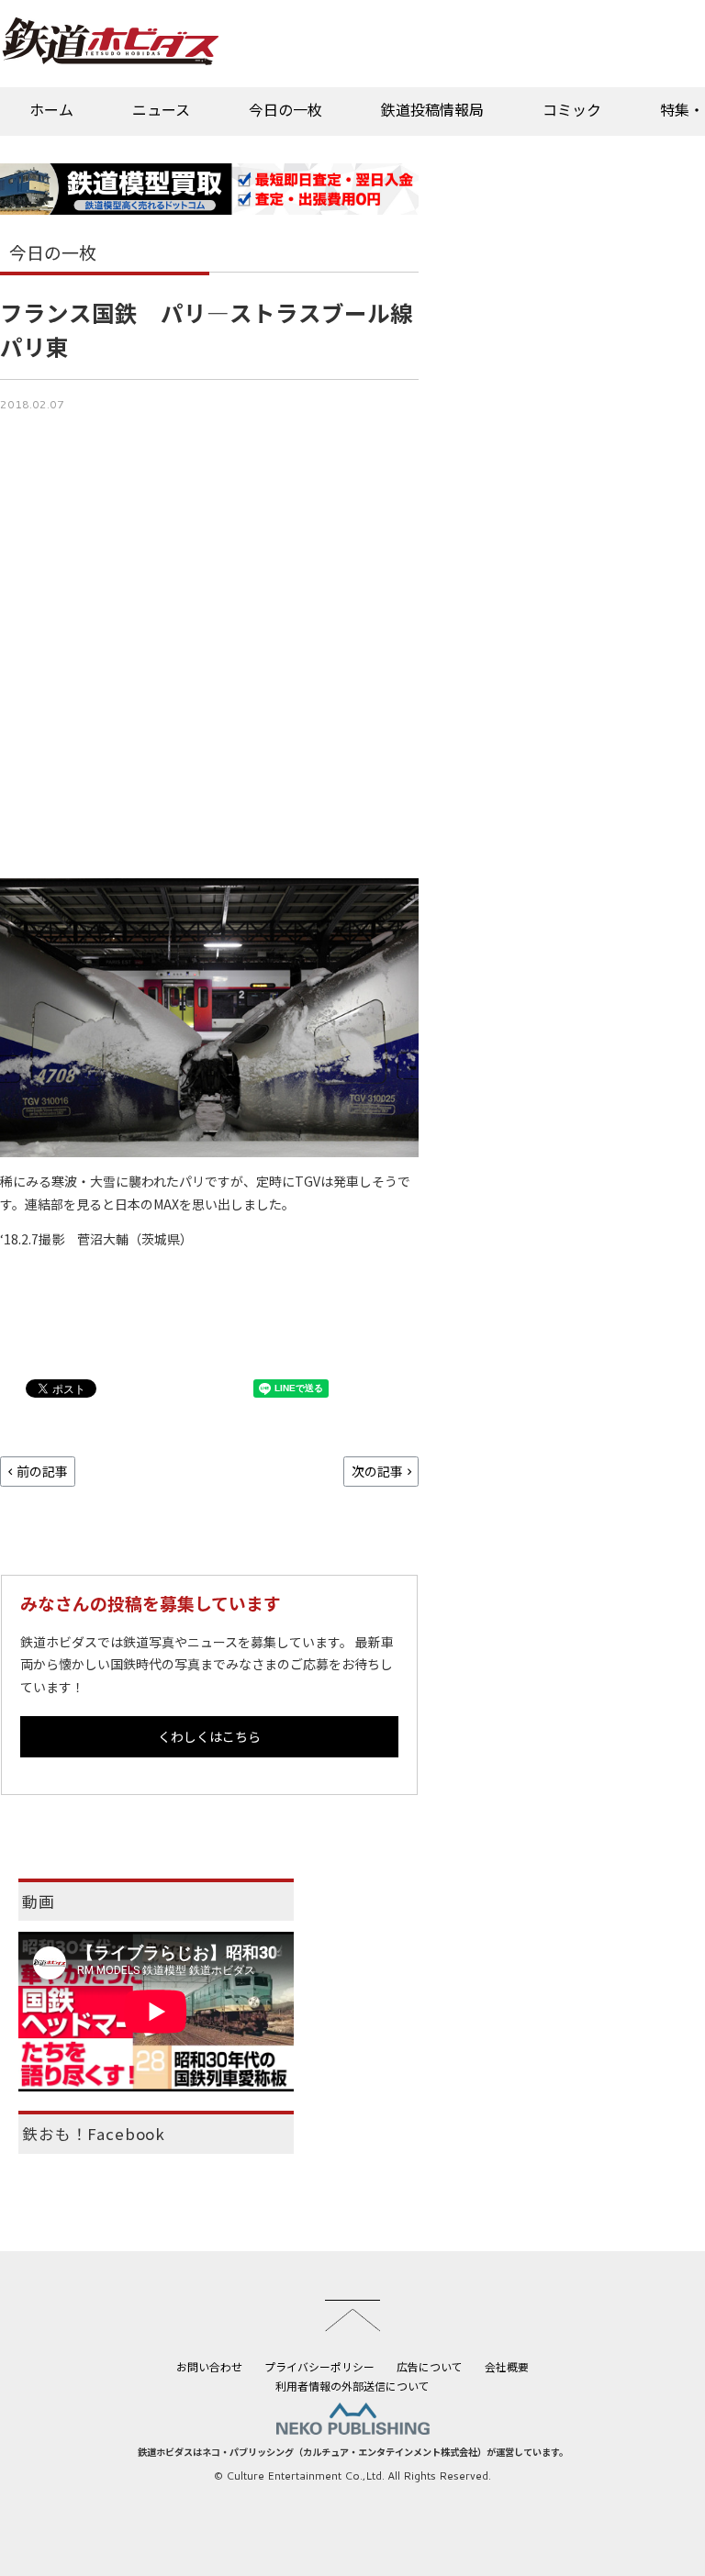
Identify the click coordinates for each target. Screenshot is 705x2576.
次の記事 (377, 1471)
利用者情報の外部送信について (352, 2386)
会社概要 (507, 2366)
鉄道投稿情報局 (432, 109)
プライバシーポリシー (319, 2366)
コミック (572, 109)
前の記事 (42, 1471)
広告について (430, 2366)
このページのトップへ (352, 2315)
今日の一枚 (285, 109)
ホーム (51, 109)
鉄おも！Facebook (94, 2134)
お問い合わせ (209, 2366)
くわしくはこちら (209, 1736)
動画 (39, 1901)
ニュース (161, 109)
